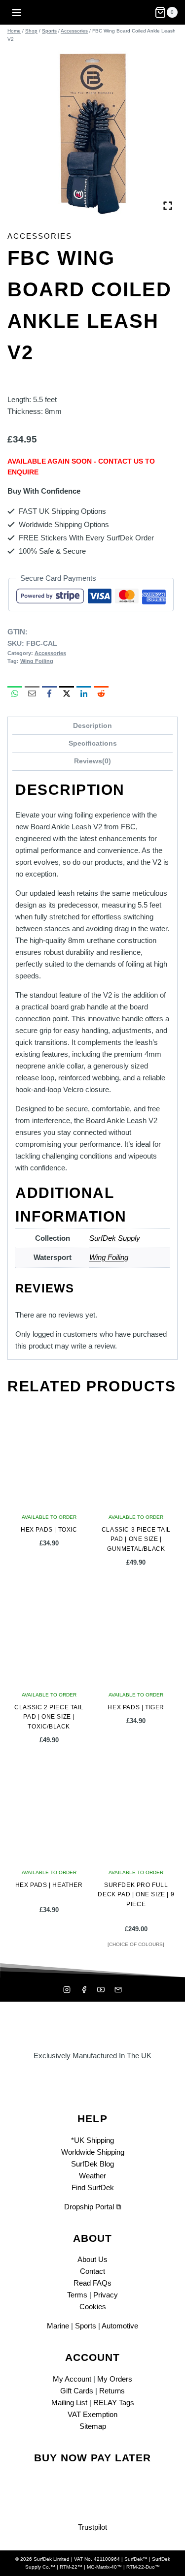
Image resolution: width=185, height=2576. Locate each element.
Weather (92, 2176)
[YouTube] (101, 1990)
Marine (58, 2326)
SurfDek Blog (92, 2164)
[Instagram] (67, 1990)
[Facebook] (84, 1990)
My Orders (115, 2379)
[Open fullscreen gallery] (168, 206)
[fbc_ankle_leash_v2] (92, 131)
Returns (112, 2391)
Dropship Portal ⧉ (93, 2207)
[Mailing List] (118, 1990)
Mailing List (69, 2403)
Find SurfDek (93, 2187)
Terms (77, 2295)
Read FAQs (92, 2283)
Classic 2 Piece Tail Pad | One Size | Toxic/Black (49, 1717)
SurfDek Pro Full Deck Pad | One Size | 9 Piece (136, 1894)
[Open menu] (17, 12)
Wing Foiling (37, 661)
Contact (92, 2271)
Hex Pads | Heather (49, 1885)
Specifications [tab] (93, 743)
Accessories (40, 236)
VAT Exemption (92, 2414)
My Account (72, 2379)
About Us (92, 2259)
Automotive (120, 2326)
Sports (86, 2326)
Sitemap (93, 2426)
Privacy (106, 2295)
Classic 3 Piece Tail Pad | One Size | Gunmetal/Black (136, 1539)
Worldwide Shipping (93, 2152)
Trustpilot (92, 2527)
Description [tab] (92, 726)
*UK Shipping (92, 2140)
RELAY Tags (114, 2403)
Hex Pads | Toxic (49, 1530)
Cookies (93, 2307)
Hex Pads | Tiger (136, 1707)
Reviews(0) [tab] (92, 761)
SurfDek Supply (115, 1238)
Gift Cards (77, 2391)
